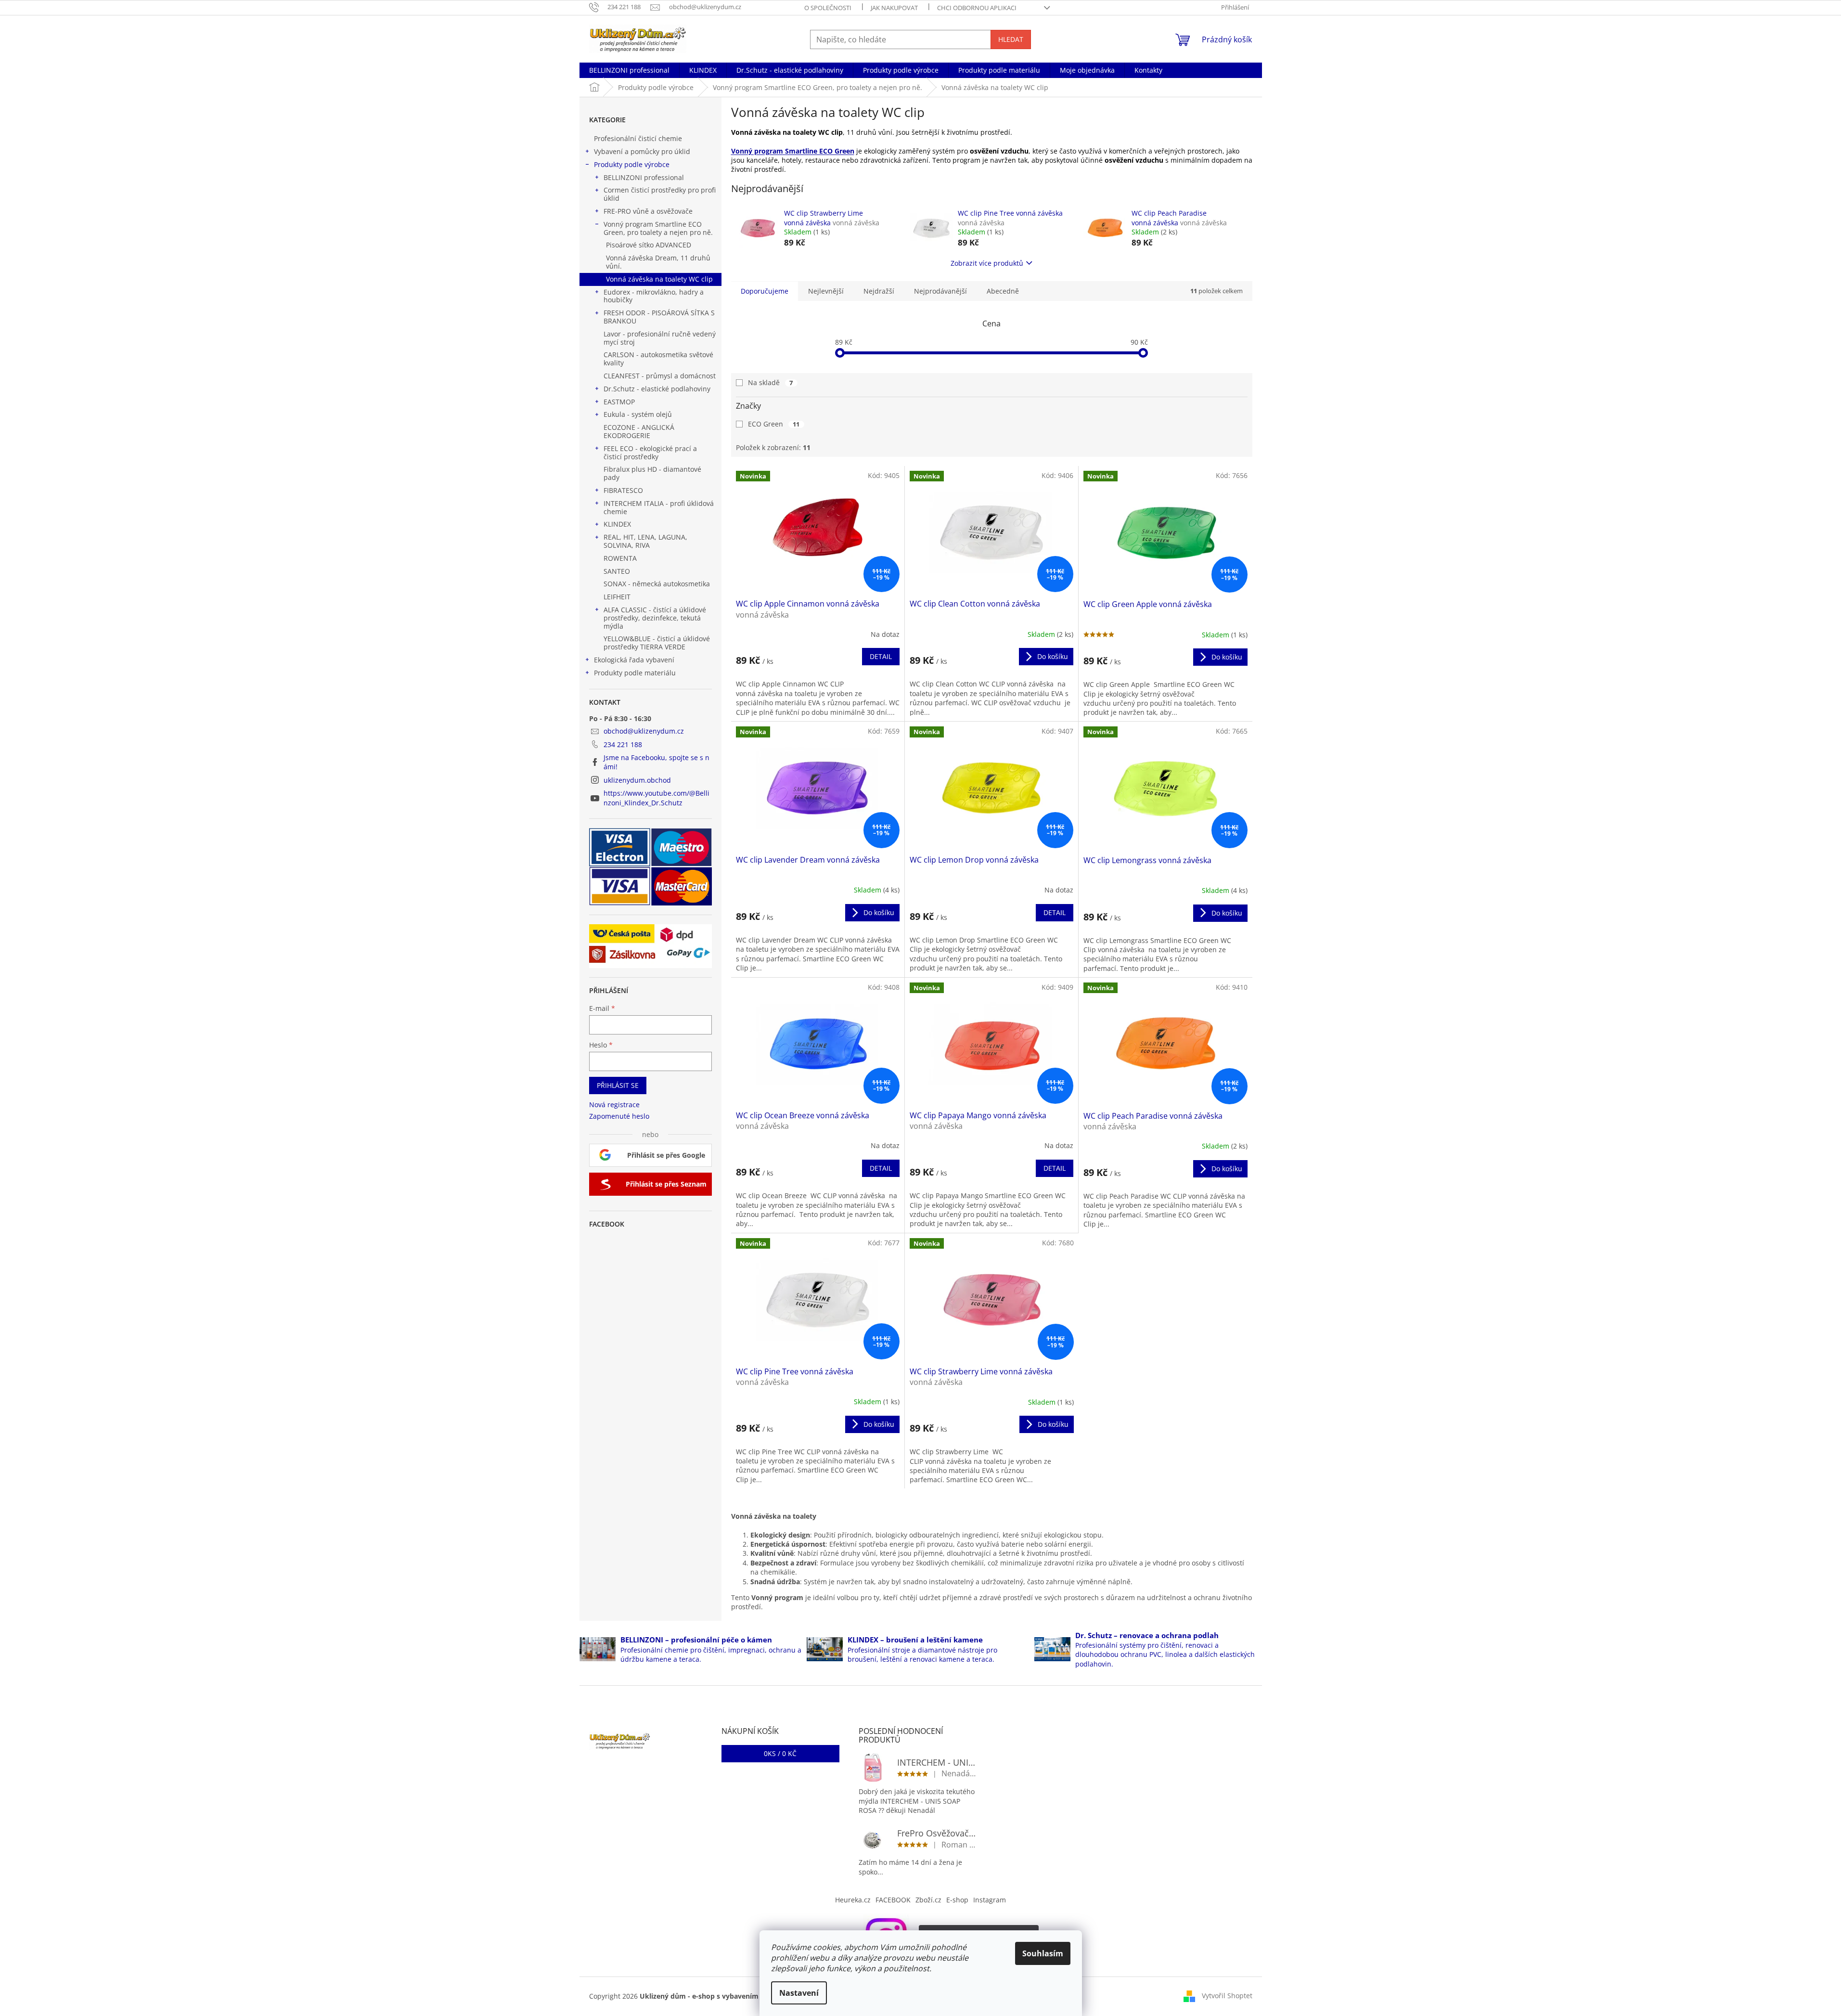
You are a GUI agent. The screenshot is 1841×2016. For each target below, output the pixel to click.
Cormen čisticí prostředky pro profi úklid (660, 194)
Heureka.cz (853, 1900)
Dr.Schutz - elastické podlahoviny (657, 389)
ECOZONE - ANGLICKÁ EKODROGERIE (639, 431)
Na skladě (771, 382)
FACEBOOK (893, 1900)
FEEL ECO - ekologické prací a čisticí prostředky (650, 452)
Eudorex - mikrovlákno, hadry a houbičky (654, 296)
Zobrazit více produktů (987, 263)
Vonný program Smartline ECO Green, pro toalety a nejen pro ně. (658, 228)
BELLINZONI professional (644, 177)
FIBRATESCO (623, 490)
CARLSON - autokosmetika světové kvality (658, 359)
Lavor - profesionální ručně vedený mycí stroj (660, 338)
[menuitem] (629, 70)
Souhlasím (1043, 1953)
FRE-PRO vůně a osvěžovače (648, 211)
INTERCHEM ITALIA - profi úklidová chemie (659, 507)
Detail (881, 656)
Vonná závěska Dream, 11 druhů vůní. (658, 262)
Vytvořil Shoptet (1227, 1996)
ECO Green (774, 424)
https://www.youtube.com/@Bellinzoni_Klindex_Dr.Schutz (657, 798)
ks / (780, 1753)
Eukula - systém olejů (638, 414)
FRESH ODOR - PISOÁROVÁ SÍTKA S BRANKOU (659, 317)
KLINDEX (617, 524)
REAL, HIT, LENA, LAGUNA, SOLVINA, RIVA (645, 541)
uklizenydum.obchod (637, 780)
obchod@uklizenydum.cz (644, 731)
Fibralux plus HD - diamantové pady (652, 473)
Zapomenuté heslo (619, 1116)
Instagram (990, 1900)
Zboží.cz (928, 1900)
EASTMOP (619, 402)
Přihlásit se (618, 1085)
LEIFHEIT (617, 597)
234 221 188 (623, 744)
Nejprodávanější (940, 291)
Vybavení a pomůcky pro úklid (642, 151)
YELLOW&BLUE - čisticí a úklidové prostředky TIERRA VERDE (657, 643)
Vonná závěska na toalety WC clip (659, 279)
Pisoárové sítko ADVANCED (649, 245)
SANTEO (617, 571)
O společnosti (828, 8)
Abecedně (1003, 291)
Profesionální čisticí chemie (638, 138)
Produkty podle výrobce (632, 164)
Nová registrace (614, 1105)
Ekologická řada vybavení (634, 660)
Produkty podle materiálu (635, 673)
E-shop (957, 1900)
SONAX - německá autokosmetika (657, 584)
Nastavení (799, 1993)
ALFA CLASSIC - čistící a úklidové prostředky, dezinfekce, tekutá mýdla (655, 618)
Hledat (1011, 39)
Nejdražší (879, 291)
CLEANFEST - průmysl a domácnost (660, 376)
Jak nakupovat (894, 8)
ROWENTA (620, 558)
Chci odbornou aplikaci (977, 8)
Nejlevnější (826, 291)
